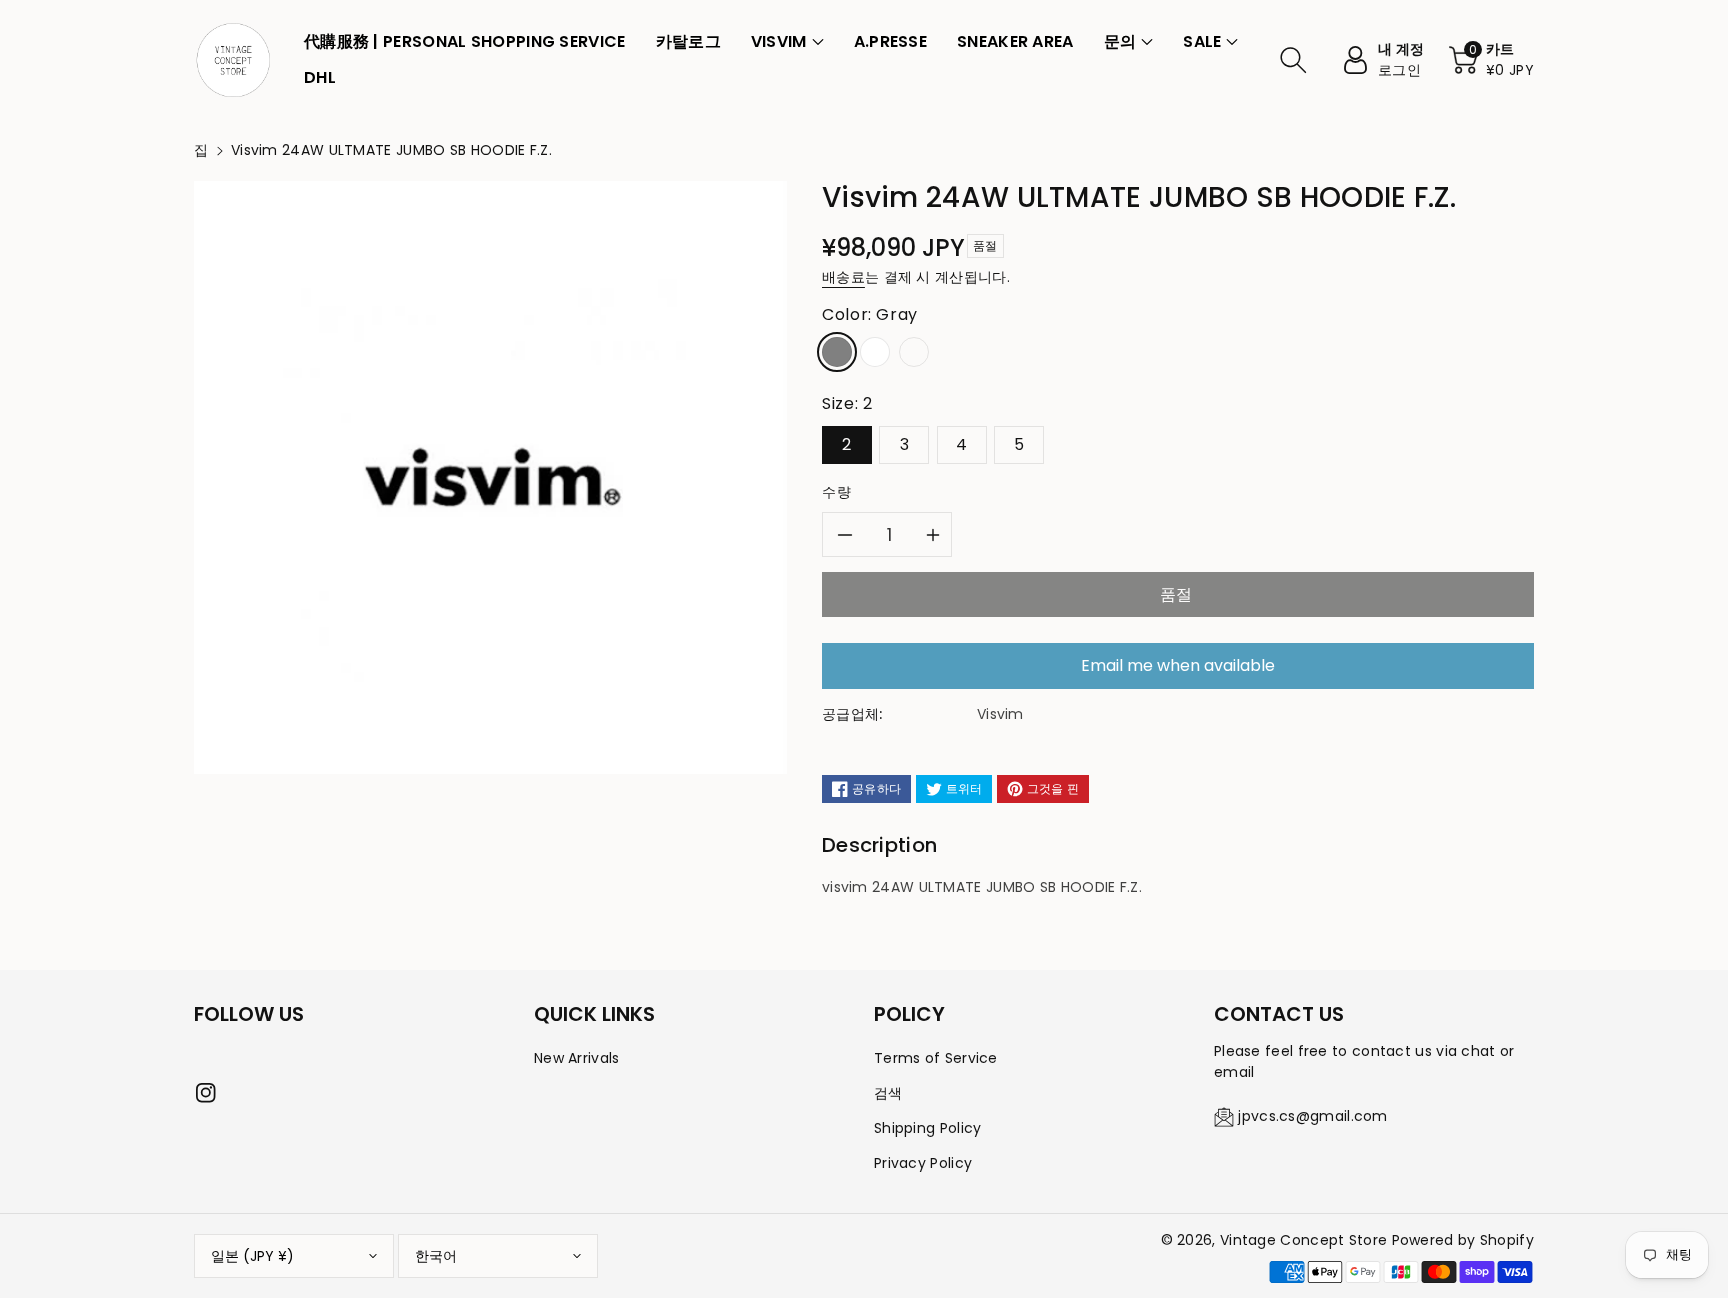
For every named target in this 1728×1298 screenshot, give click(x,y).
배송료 (843, 277)
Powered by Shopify (1463, 1240)
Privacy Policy (923, 1163)
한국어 (436, 1256)
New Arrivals (577, 1058)
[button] (787, 42)
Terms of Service (936, 1058)
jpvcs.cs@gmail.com (1312, 1116)
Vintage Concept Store (1303, 1240)
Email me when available (1178, 665)
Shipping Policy (928, 1128)
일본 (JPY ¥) (252, 1256)
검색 (888, 1093)
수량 (836, 492)
